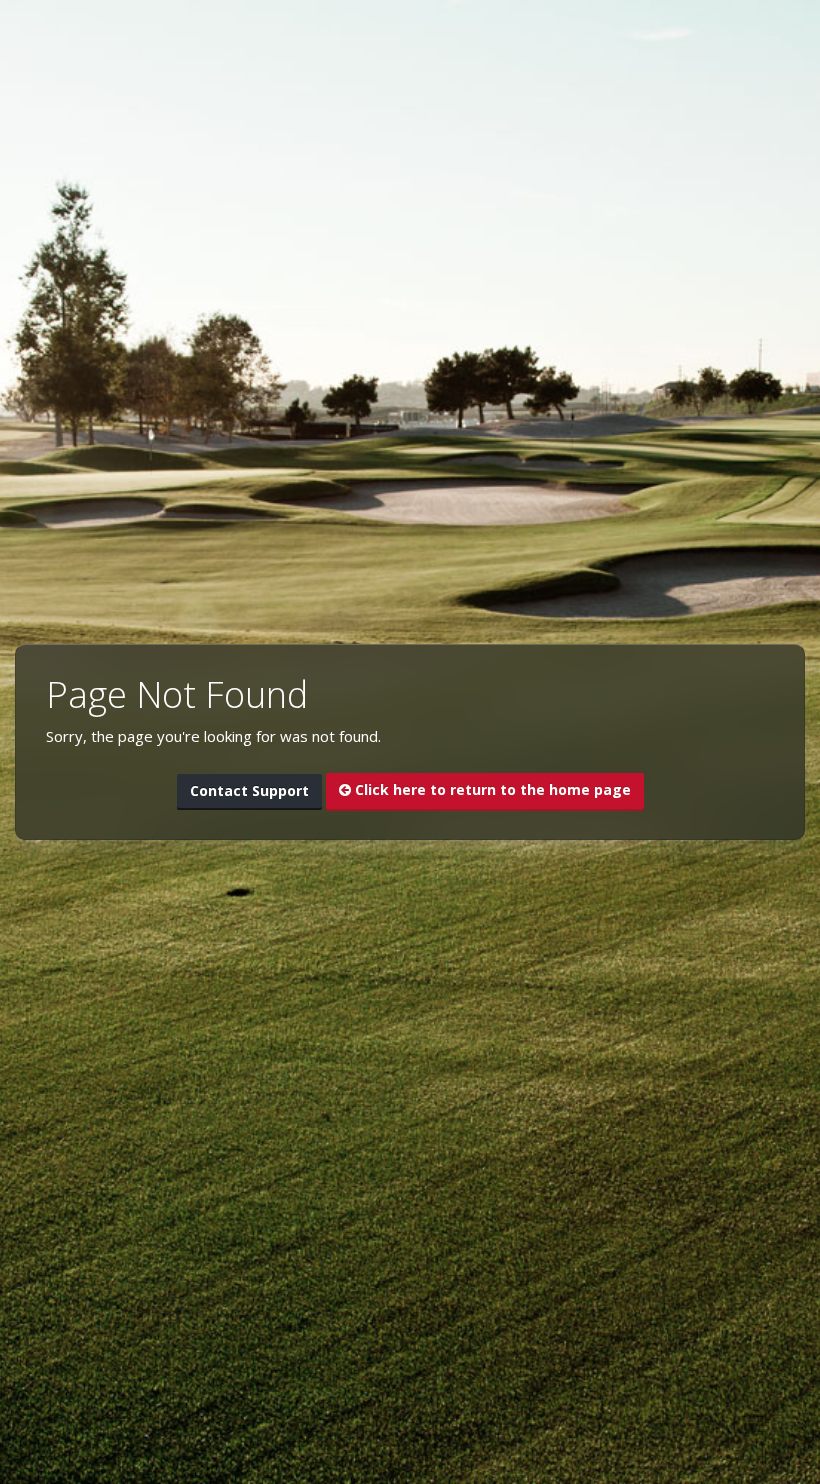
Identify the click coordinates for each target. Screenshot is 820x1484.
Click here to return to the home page (491, 789)
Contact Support (249, 790)
